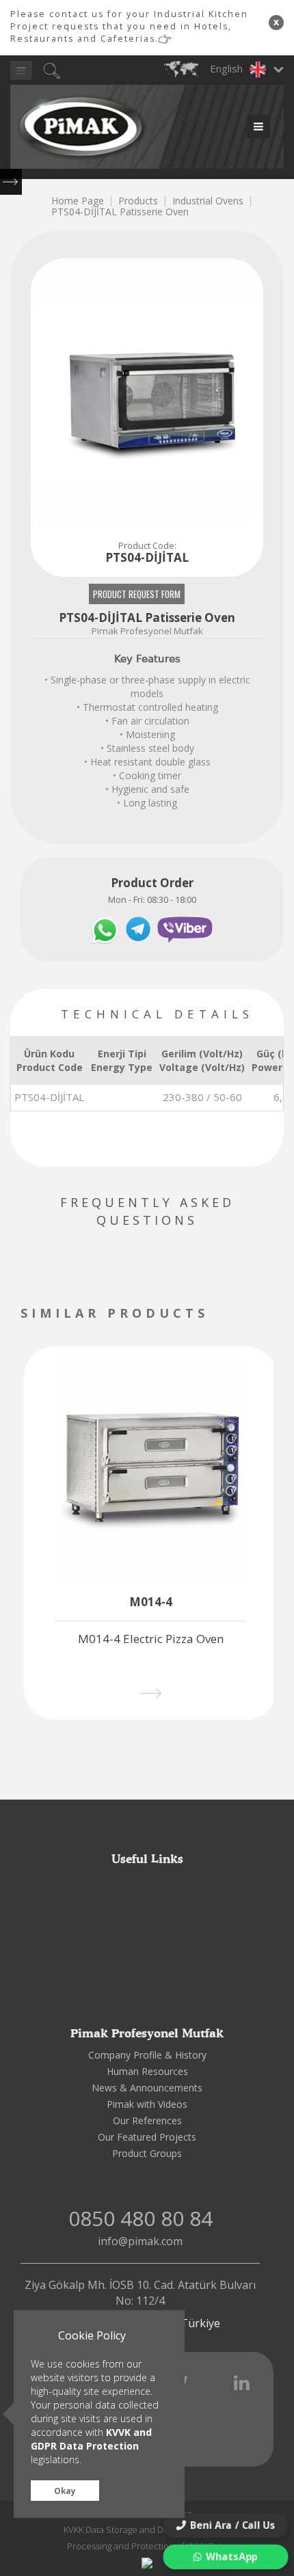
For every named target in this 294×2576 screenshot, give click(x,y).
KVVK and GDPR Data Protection (91, 2439)
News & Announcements (147, 2088)
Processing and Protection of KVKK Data (147, 2546)
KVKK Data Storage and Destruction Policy (147, 2530)
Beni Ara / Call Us (233, 2525)
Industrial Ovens (208, 201)
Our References (147, 2120)
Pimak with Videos (147, 2104)
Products (138, 201)
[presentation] (234, 1315)
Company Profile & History (147, 2055)
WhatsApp (232, 2556)
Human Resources (147, 2071)
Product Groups (147, 2153)
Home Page (78, 201)
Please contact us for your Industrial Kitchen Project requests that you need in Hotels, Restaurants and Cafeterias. (129, 26)
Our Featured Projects (147, 2137)
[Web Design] (147, 2562)
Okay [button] (65, 2491)
